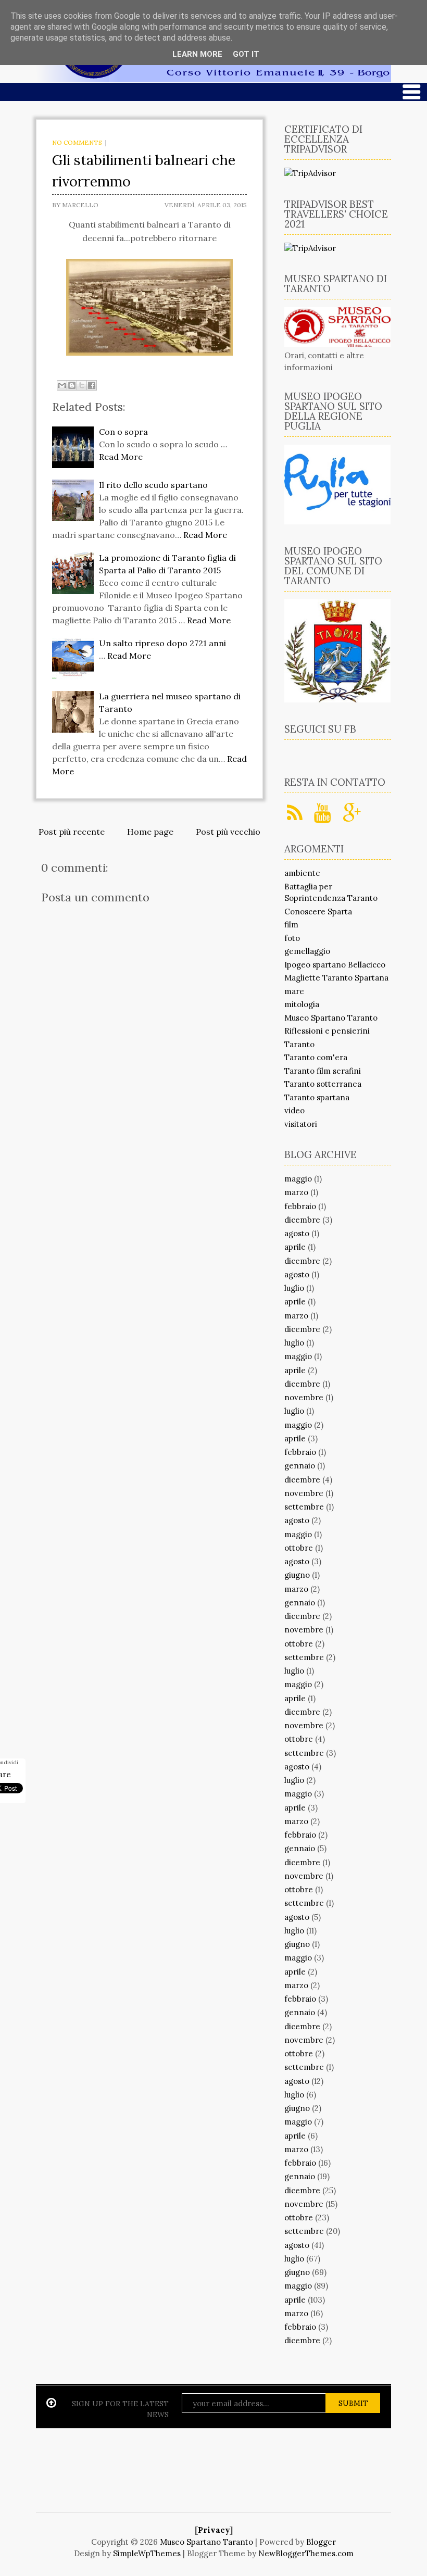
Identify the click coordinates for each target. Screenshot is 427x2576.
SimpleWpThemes (147, 2553)
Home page (150, 832)
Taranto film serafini (323, 1071)
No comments (77, 142)
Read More (121, 457)
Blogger (321, 2542)
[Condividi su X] (82, 385)
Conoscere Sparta (318, 912)
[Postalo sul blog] (72, 385)
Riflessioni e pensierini (327, 1031)
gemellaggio (307, 951)
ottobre (299, 1548)
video (294, 1110)
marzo (296, 1192)
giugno (297, 1575)
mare (294, 991)
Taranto (299, 1044)
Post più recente (72, 832)
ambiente (302, 873)
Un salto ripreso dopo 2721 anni (162, 643)
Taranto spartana (317, 1097)
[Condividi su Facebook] (92, 385)
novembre (304, 1397)
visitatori (301, 1124)
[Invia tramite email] (62, 385)
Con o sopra (123, 432)
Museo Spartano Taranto (331, 1018)
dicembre (302, 1220)
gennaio (300, 1466)
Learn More (197, 54)
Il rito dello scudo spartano (153, 485)
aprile (295, 1247)
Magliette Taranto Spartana (336, 978)
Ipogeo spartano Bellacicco (335, 965)
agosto (297, 1233)
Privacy (214, 2530)
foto (292, 938)
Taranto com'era (316, 1057)
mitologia (302, 1004)
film (291, 925)
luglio (294, 1288)
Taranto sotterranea (323, 1084)
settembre (304, 1507)
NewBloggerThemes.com (306, 2553)
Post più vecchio (228, 832)
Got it (246, 54)
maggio (298, 1179)
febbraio (300, 1206)
